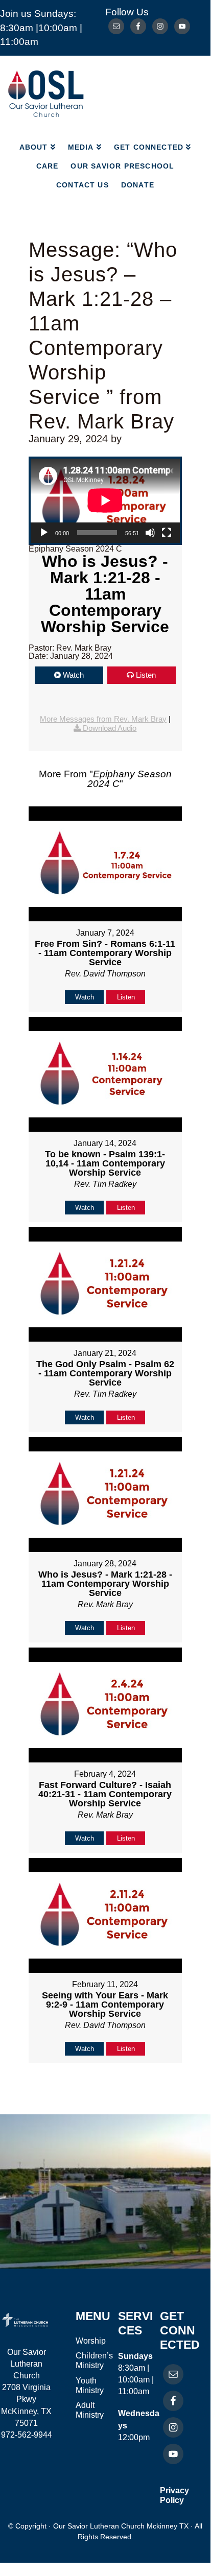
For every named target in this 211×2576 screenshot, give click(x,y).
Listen (146, 675)
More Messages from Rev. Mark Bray (103, 719)
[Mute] (150, 533)
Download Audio (110, 728)
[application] (105, 500)
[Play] (44, 533)
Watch (73, 675)
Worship (91, 2341)
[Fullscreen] (167, 533)
